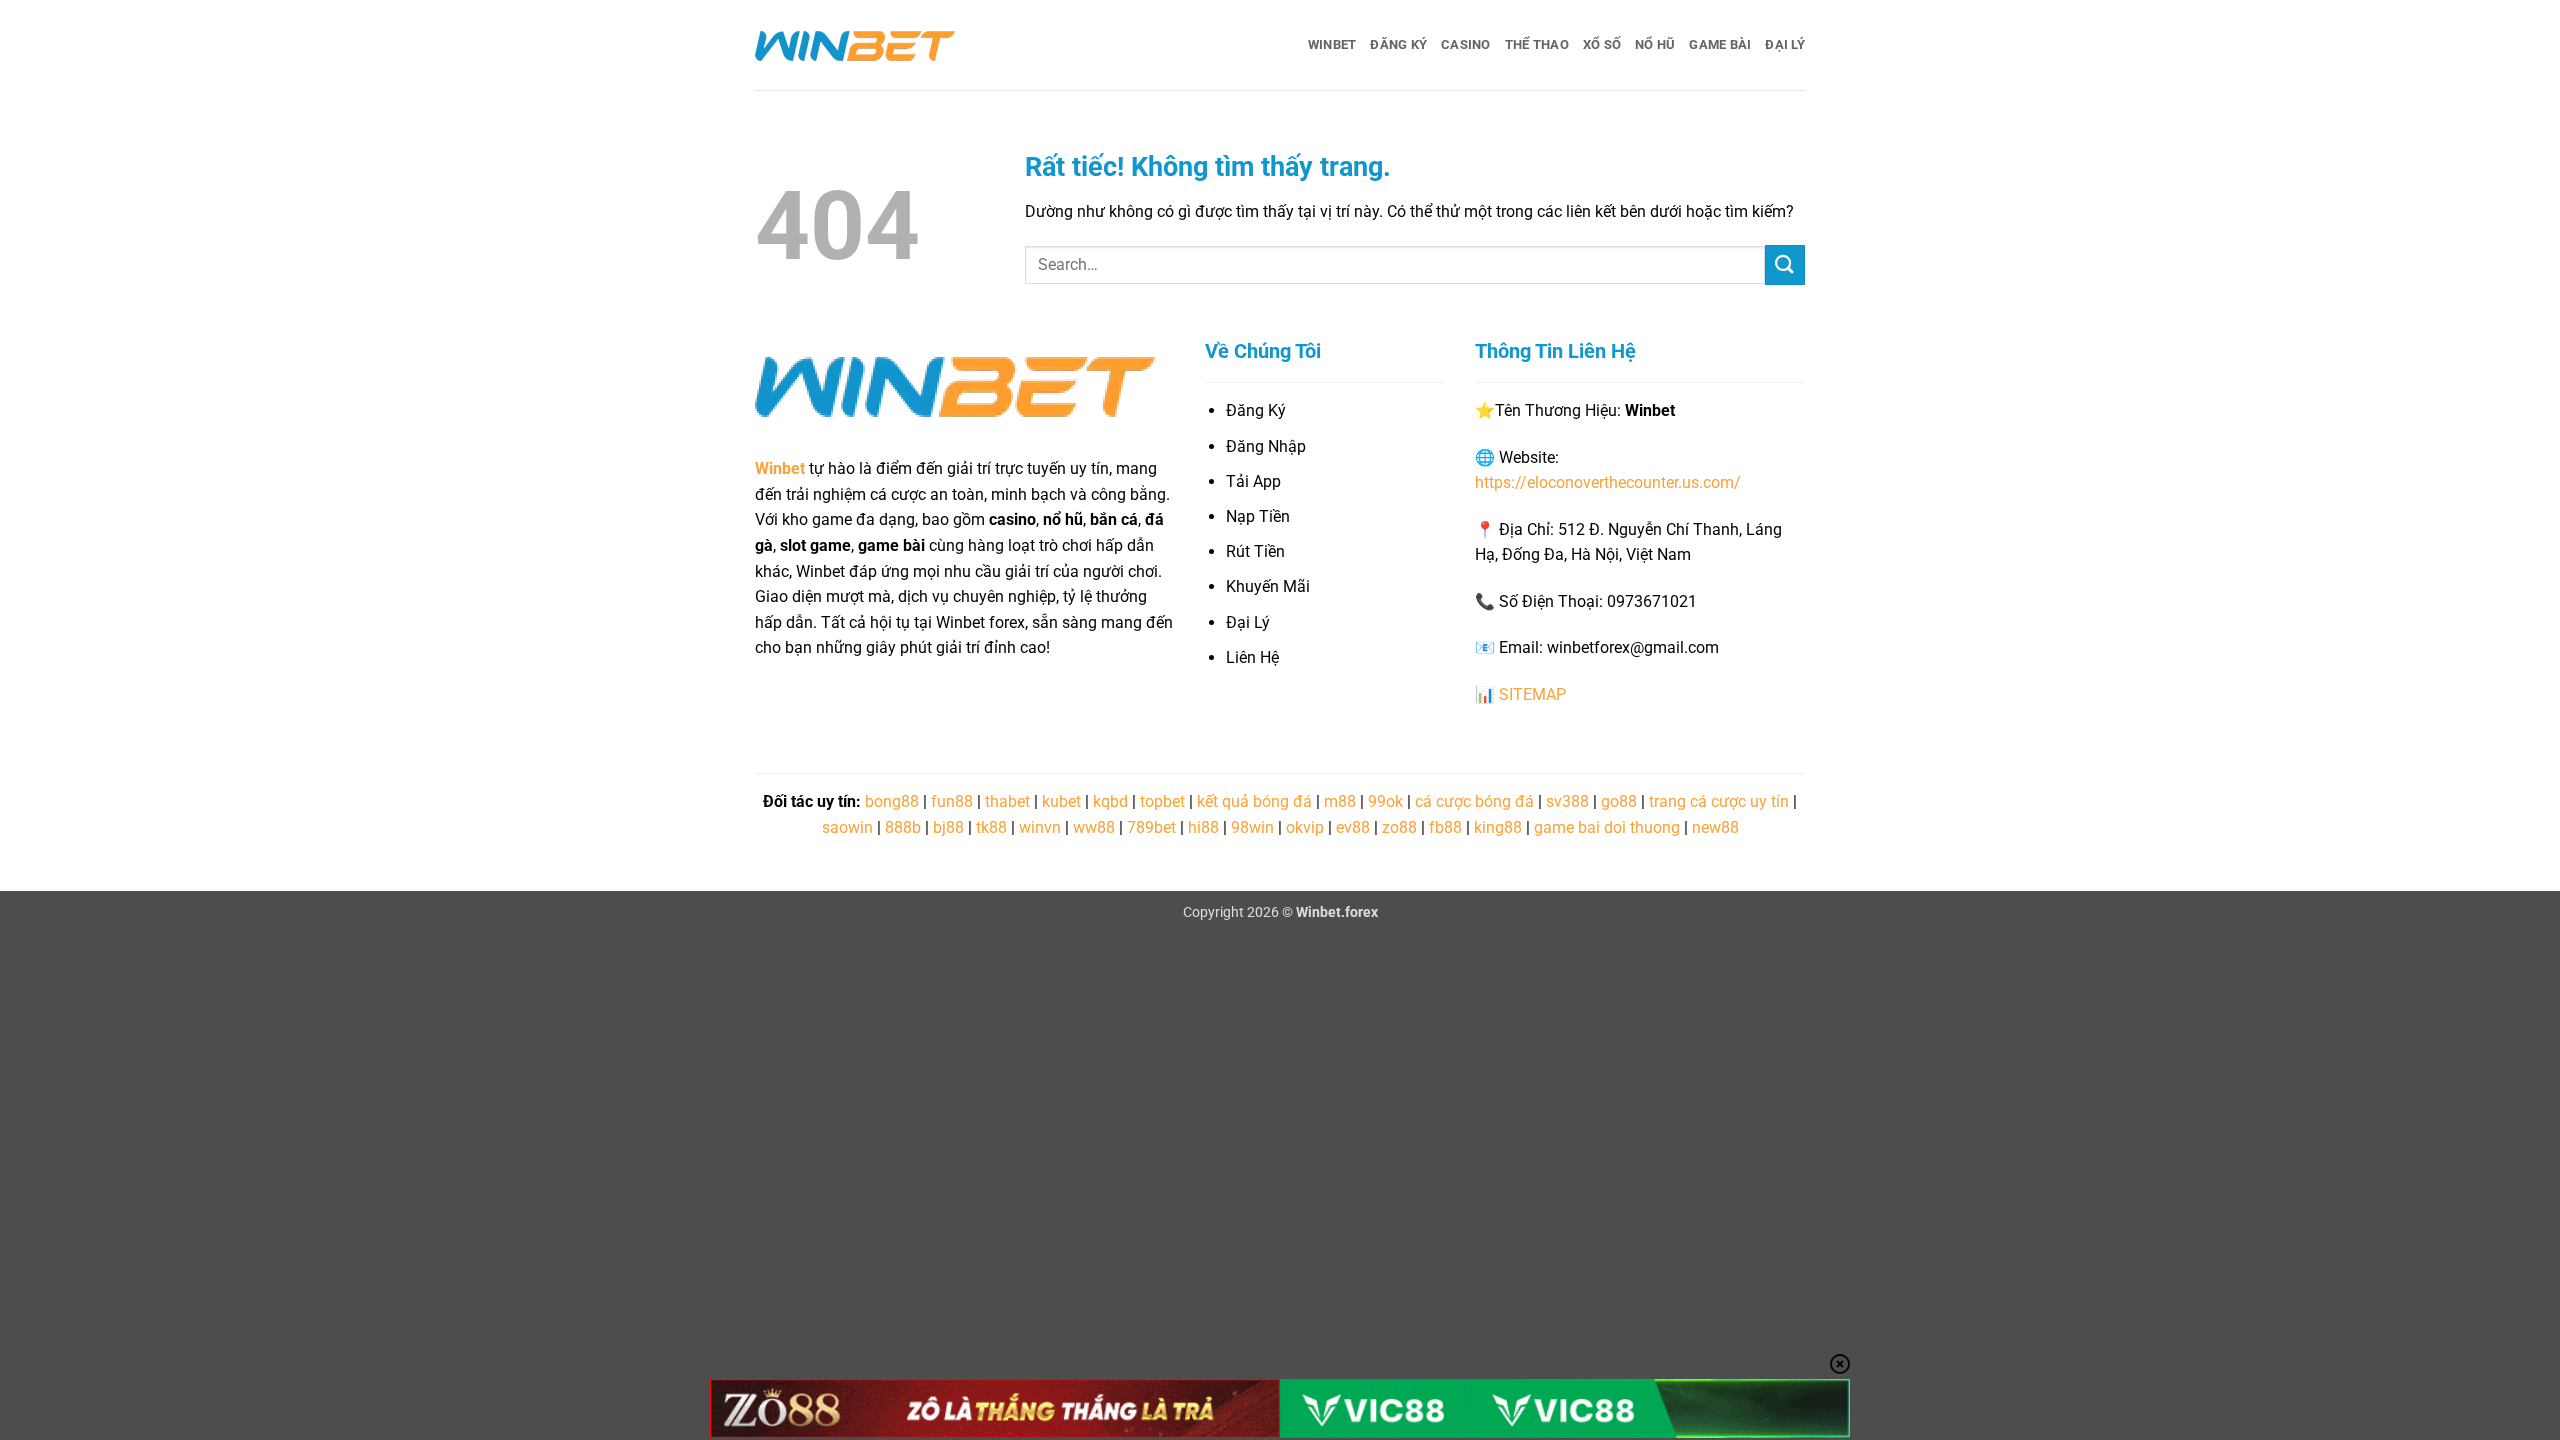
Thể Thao (1537, 44)
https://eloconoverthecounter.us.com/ (1608, 482)
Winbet (1332, 44)
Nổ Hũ (1655, 44)
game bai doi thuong (1607, 827)
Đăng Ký (1398, 44)
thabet (1007, 801)
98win (1252, 827)
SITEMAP (1532, 694)
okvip (1305, 827)
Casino (1466, 44)
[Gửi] (1785, 264)
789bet (1151, 827)
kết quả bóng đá (1254, 801)
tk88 (991, 827)
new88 (1715, 827)
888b (903, 827)
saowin (847, 827)
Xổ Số (1602, 44)
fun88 (952, 801)
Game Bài (1720, 44)
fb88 (1445, 827)
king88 (1498, 827)
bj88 (948, 827)
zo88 (1399, 827)
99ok (1385, 801)
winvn (1040, 827)
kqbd (1110, 801)
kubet (1061, 801)
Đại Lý (1785, 44)
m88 (1340, 801)
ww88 (1094, 827)
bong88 (892, 801)
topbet (1162, 801)
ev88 (1353, 827)
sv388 (1567, 801)
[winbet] (855, 45)
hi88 (1203, 827)
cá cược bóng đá (1474, 801)
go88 (1619, 801)
